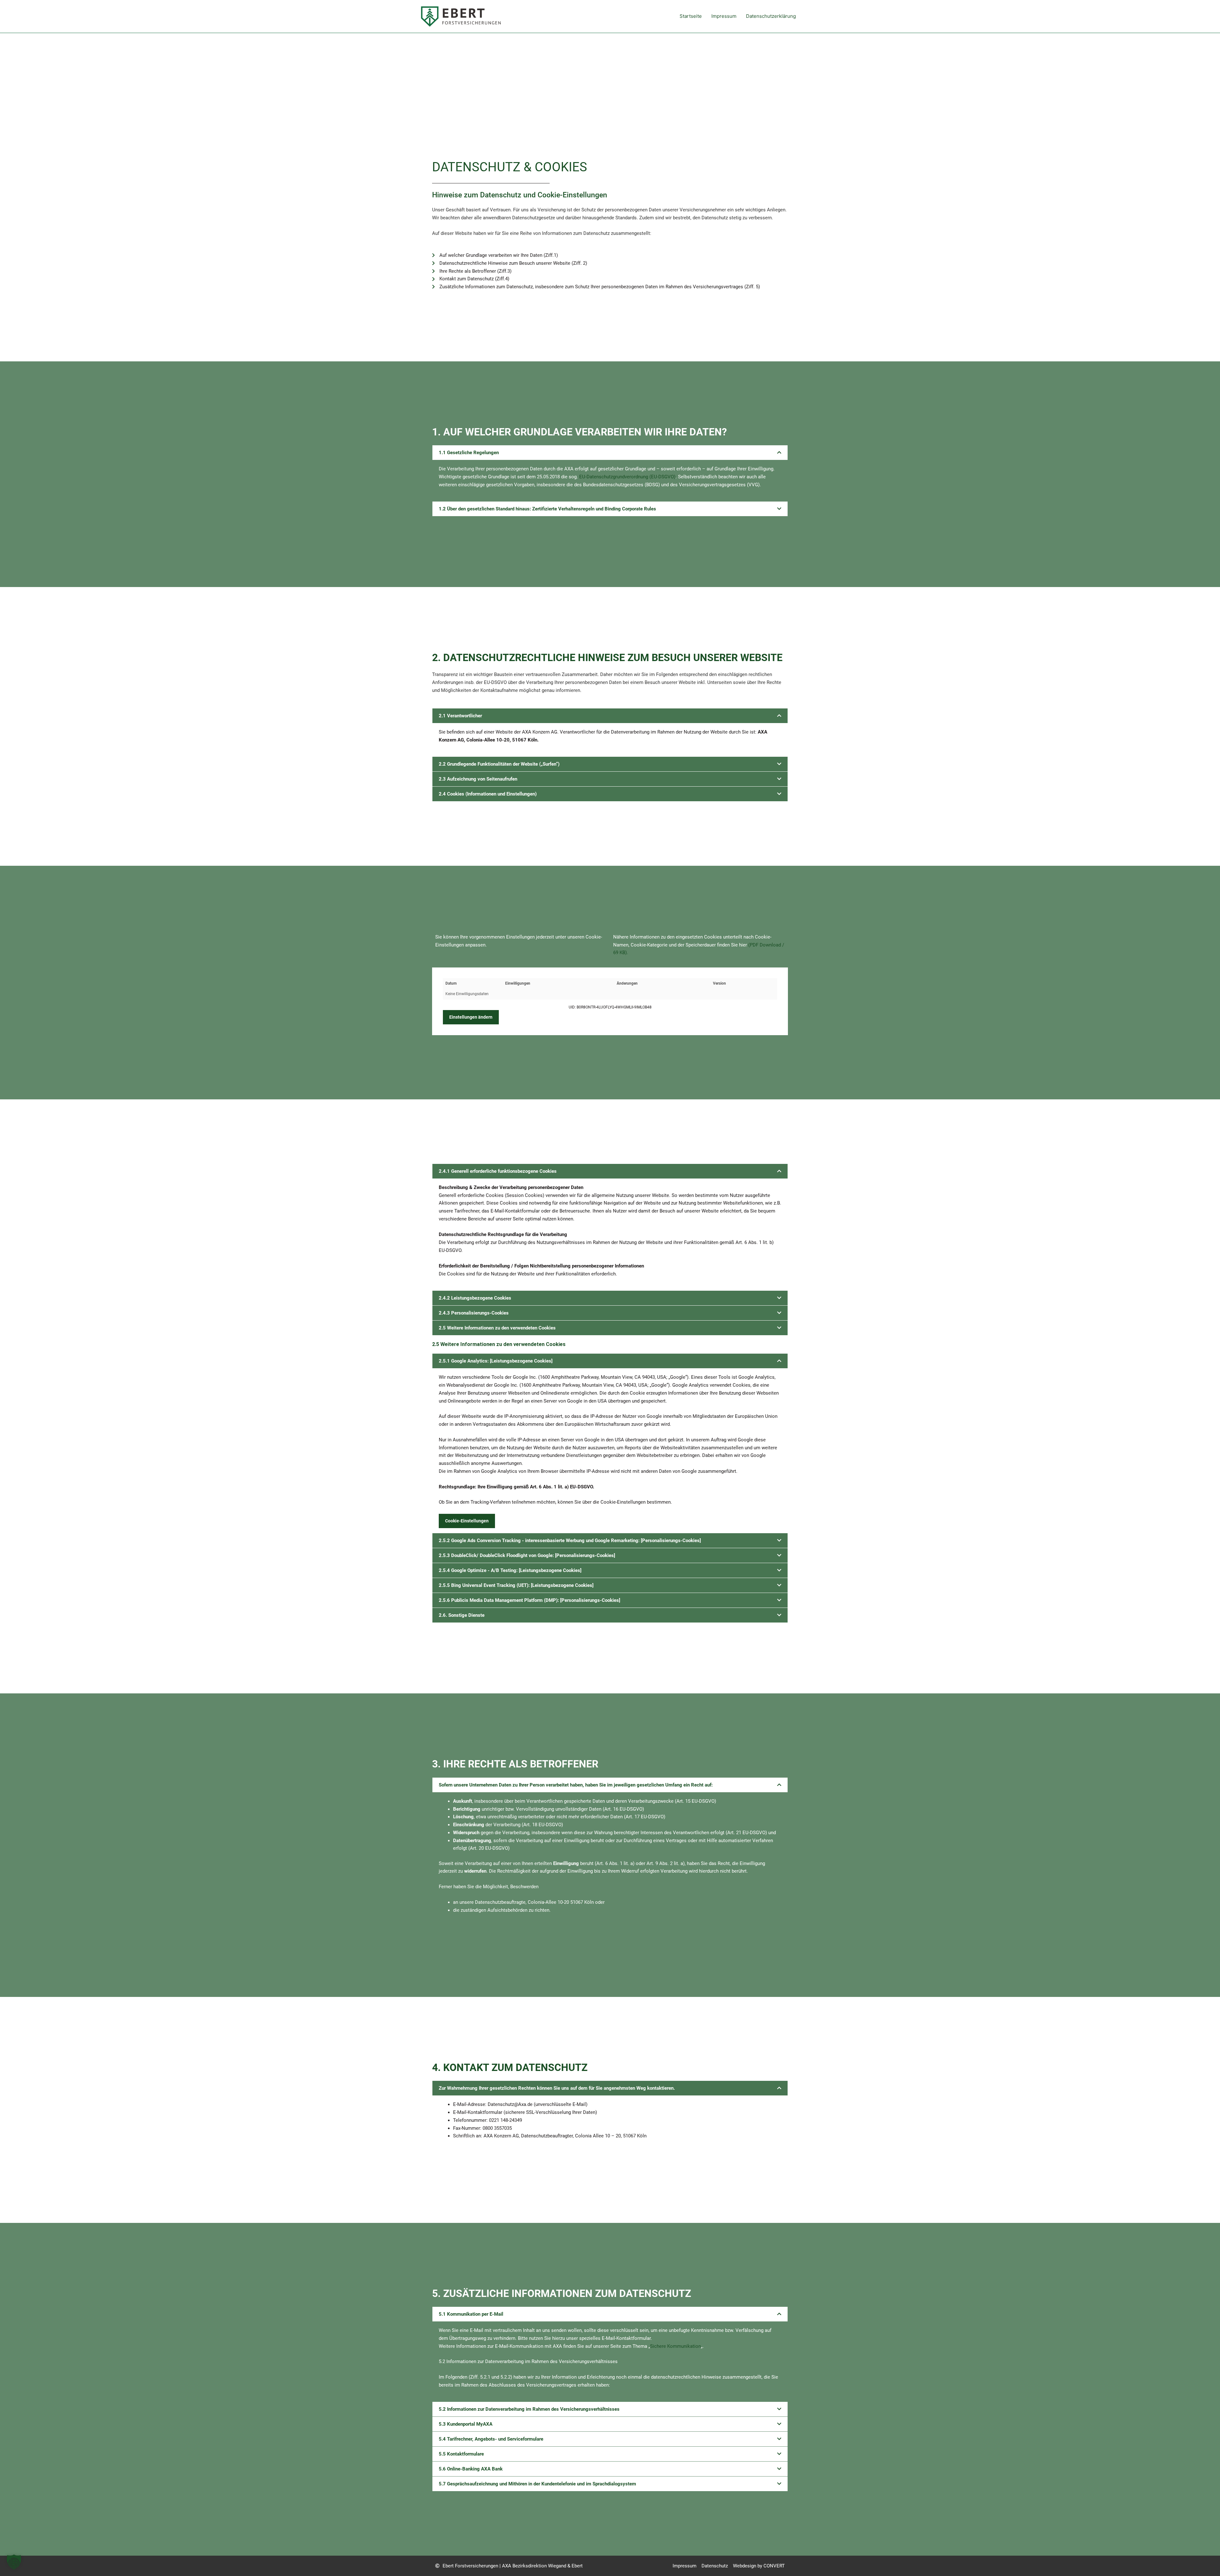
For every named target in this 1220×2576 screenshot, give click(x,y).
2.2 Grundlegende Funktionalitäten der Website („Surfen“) (499, 764)
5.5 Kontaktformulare (461, 2454)
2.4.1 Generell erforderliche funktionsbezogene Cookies (498, 1171)
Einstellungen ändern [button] (471, 1017)
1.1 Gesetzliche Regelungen (469, 453)
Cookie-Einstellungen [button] (467, 1521)
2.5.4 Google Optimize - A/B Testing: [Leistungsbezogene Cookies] (510, 1570)
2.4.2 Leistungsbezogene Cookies (475, 1298)
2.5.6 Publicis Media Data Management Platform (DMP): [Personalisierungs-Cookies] (529, 1600)
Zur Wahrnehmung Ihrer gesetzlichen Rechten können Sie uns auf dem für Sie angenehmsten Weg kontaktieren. (557, 2088)
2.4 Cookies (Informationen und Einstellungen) (488, 794)
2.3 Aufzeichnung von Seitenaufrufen (478, 779)
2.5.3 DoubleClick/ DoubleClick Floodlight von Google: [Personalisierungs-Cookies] (527, 1555)
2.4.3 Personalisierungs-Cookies (474, 1313)
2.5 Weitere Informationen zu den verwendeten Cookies (497, 1328)
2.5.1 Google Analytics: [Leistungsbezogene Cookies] (496, 1361)
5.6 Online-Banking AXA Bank (471, 2469)
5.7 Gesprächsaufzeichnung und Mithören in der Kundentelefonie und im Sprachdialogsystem (537, 2484)
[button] (610, 453)
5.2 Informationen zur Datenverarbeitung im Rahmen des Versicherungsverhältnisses (529, 2409)
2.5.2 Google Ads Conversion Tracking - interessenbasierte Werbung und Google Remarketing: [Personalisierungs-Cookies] (570, 1541)
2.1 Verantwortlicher (460, 716)
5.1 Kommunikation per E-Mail (471, 2314)
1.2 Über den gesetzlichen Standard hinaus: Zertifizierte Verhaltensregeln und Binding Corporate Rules (547, 509)
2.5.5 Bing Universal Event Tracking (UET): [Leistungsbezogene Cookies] (516, 1585)
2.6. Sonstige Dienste (462, 1615)
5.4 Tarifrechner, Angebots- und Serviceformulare (491, 2439)
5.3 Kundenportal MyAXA (466, 2424)
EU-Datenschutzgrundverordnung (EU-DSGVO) (627, 477)
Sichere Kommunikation (675, 2346)
